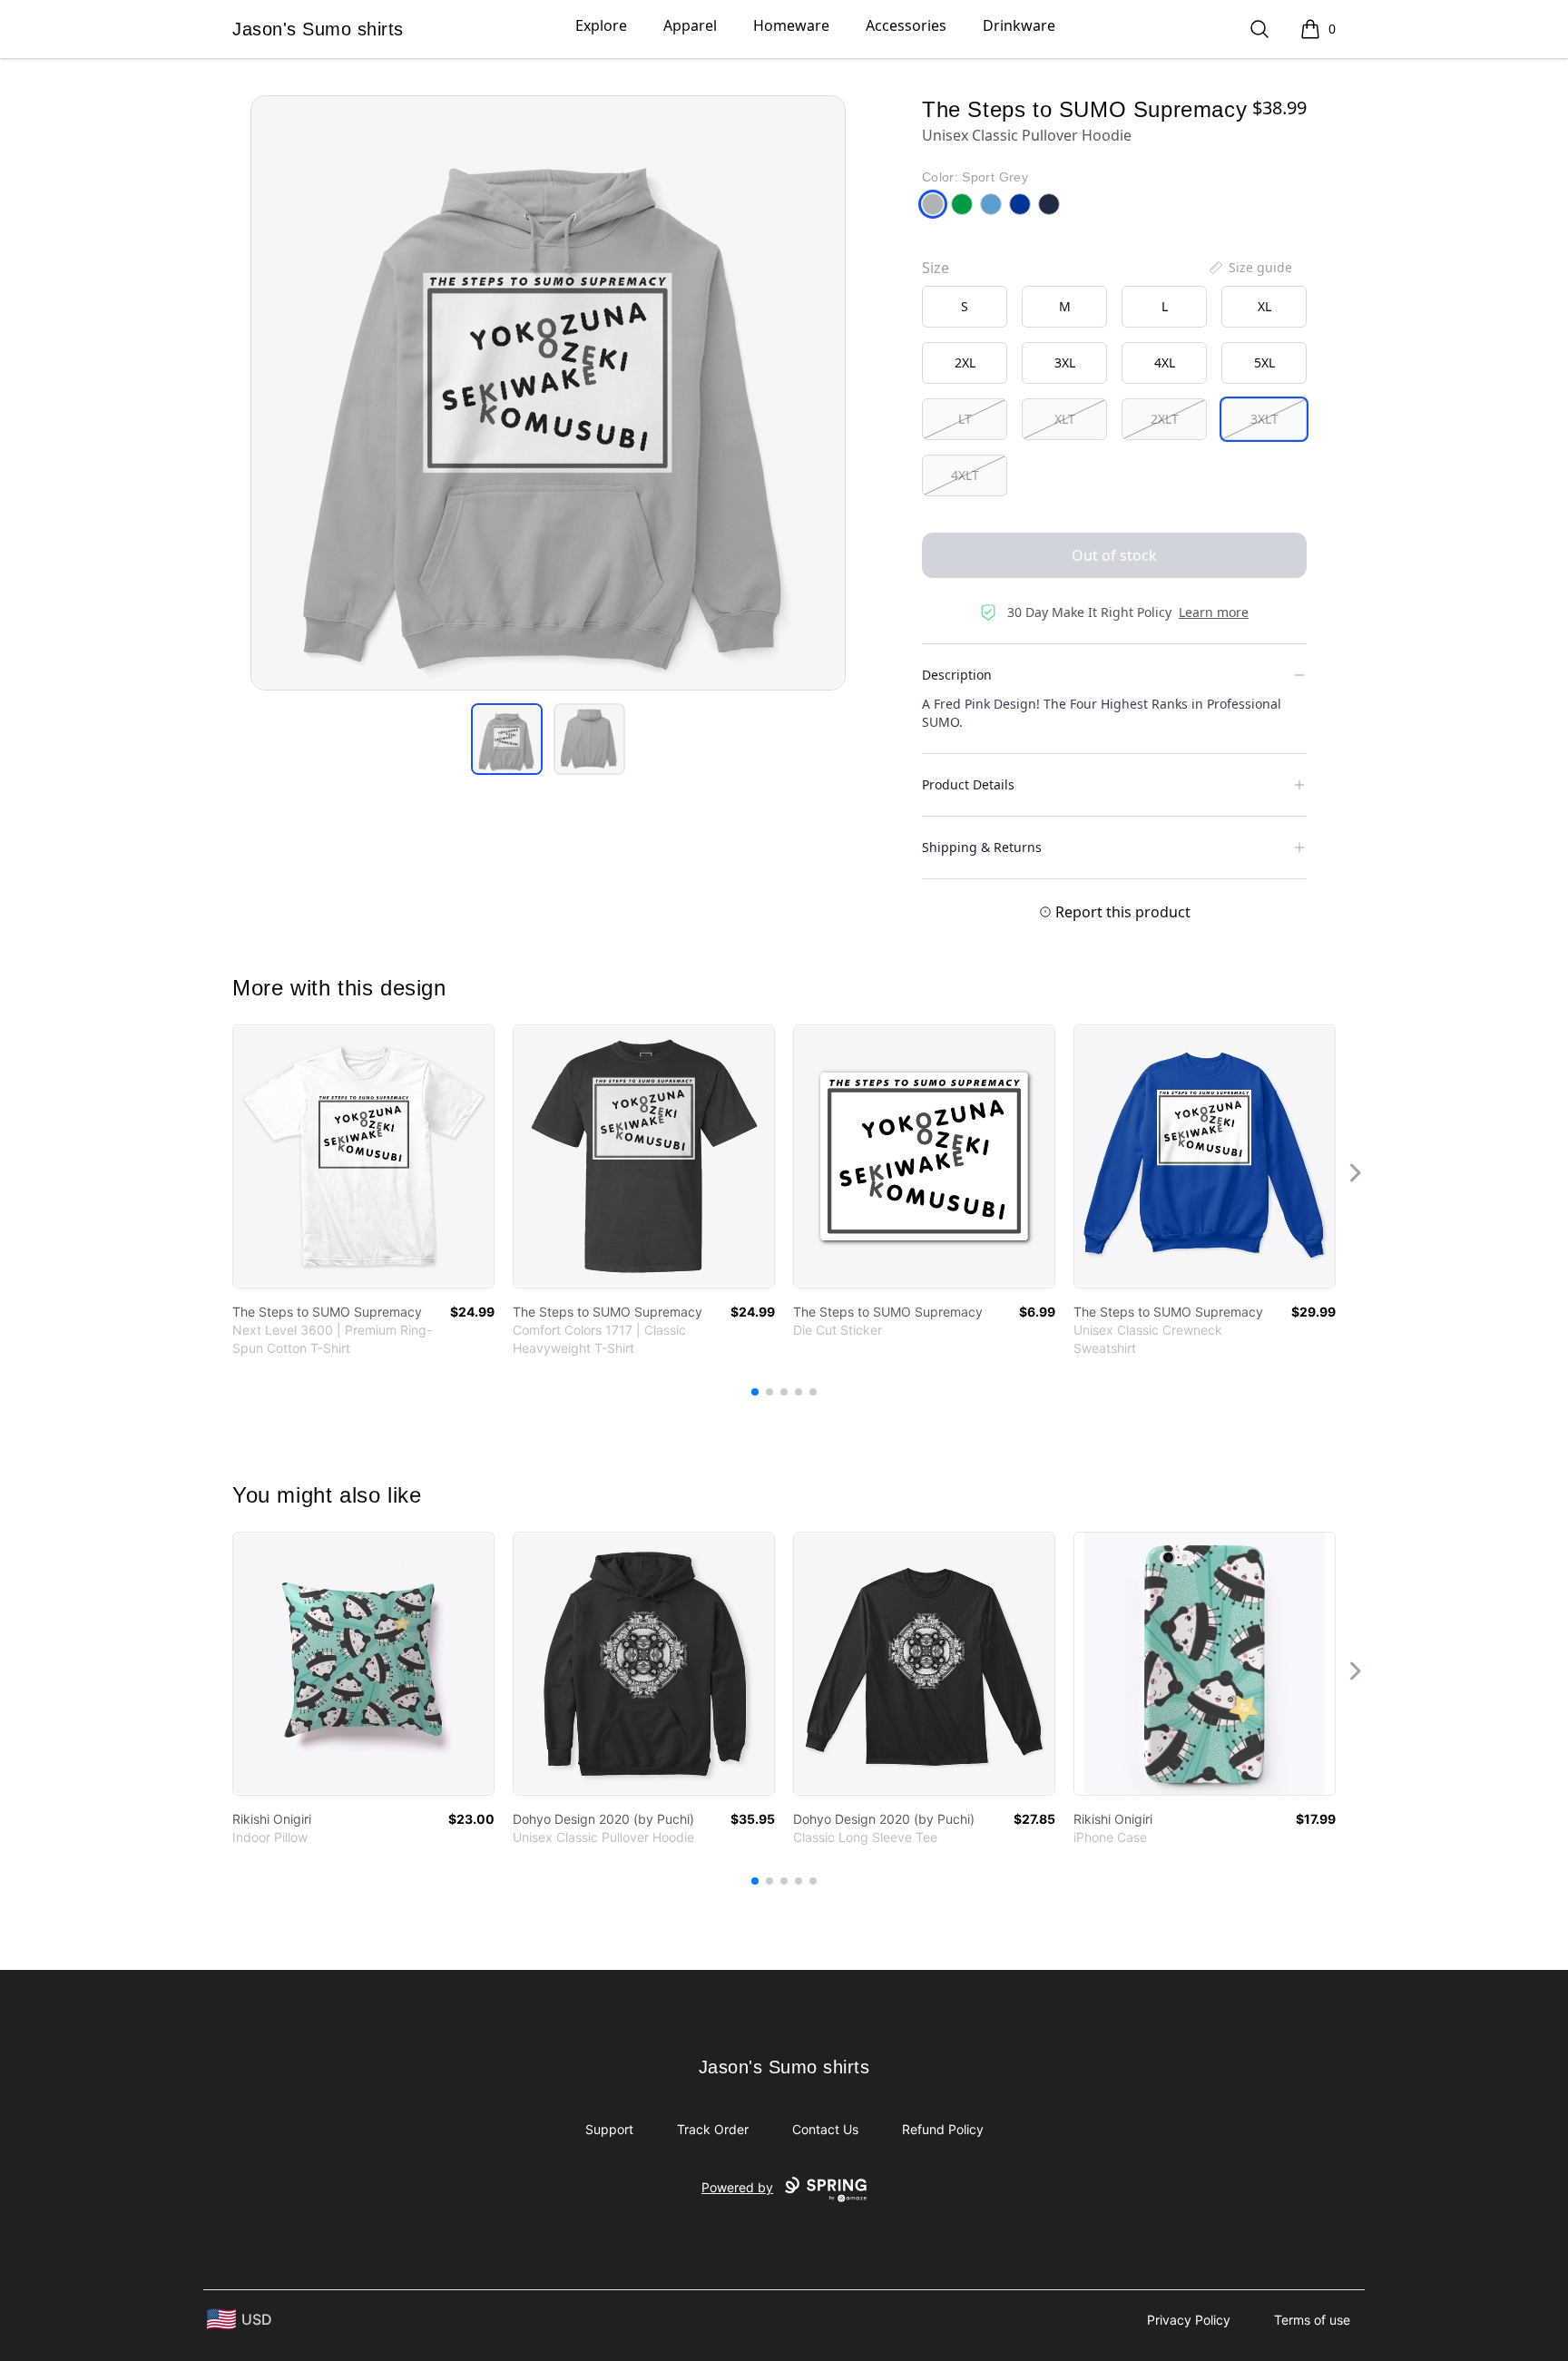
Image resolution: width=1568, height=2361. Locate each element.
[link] (363, 1156)
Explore (601, 25)
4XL (1165, 362)
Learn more (1214, 612)
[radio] (965, 307)
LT (965, 419)
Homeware (791, 25)
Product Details (968, 784)
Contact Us (825, 2129)
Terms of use (1312, 2320)
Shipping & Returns (982, 847)
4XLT (965, 475)
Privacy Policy (1189, 2320)
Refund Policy (943, 2129)
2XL (965, 362)
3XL (1065, 362)
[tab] (507, 739)
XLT (1065, 419)
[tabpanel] (548, 393)
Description (957, 675)
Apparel (690, 25)
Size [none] (936, 268)
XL (1264, 306)
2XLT (1165, 419)
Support (609, 2129)
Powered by (737, 2187)
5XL (1264, 362)
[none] (1249, 268)
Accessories (906, 25)
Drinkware (1019, 25)
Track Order (713, 2129)
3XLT (1264, 419)
